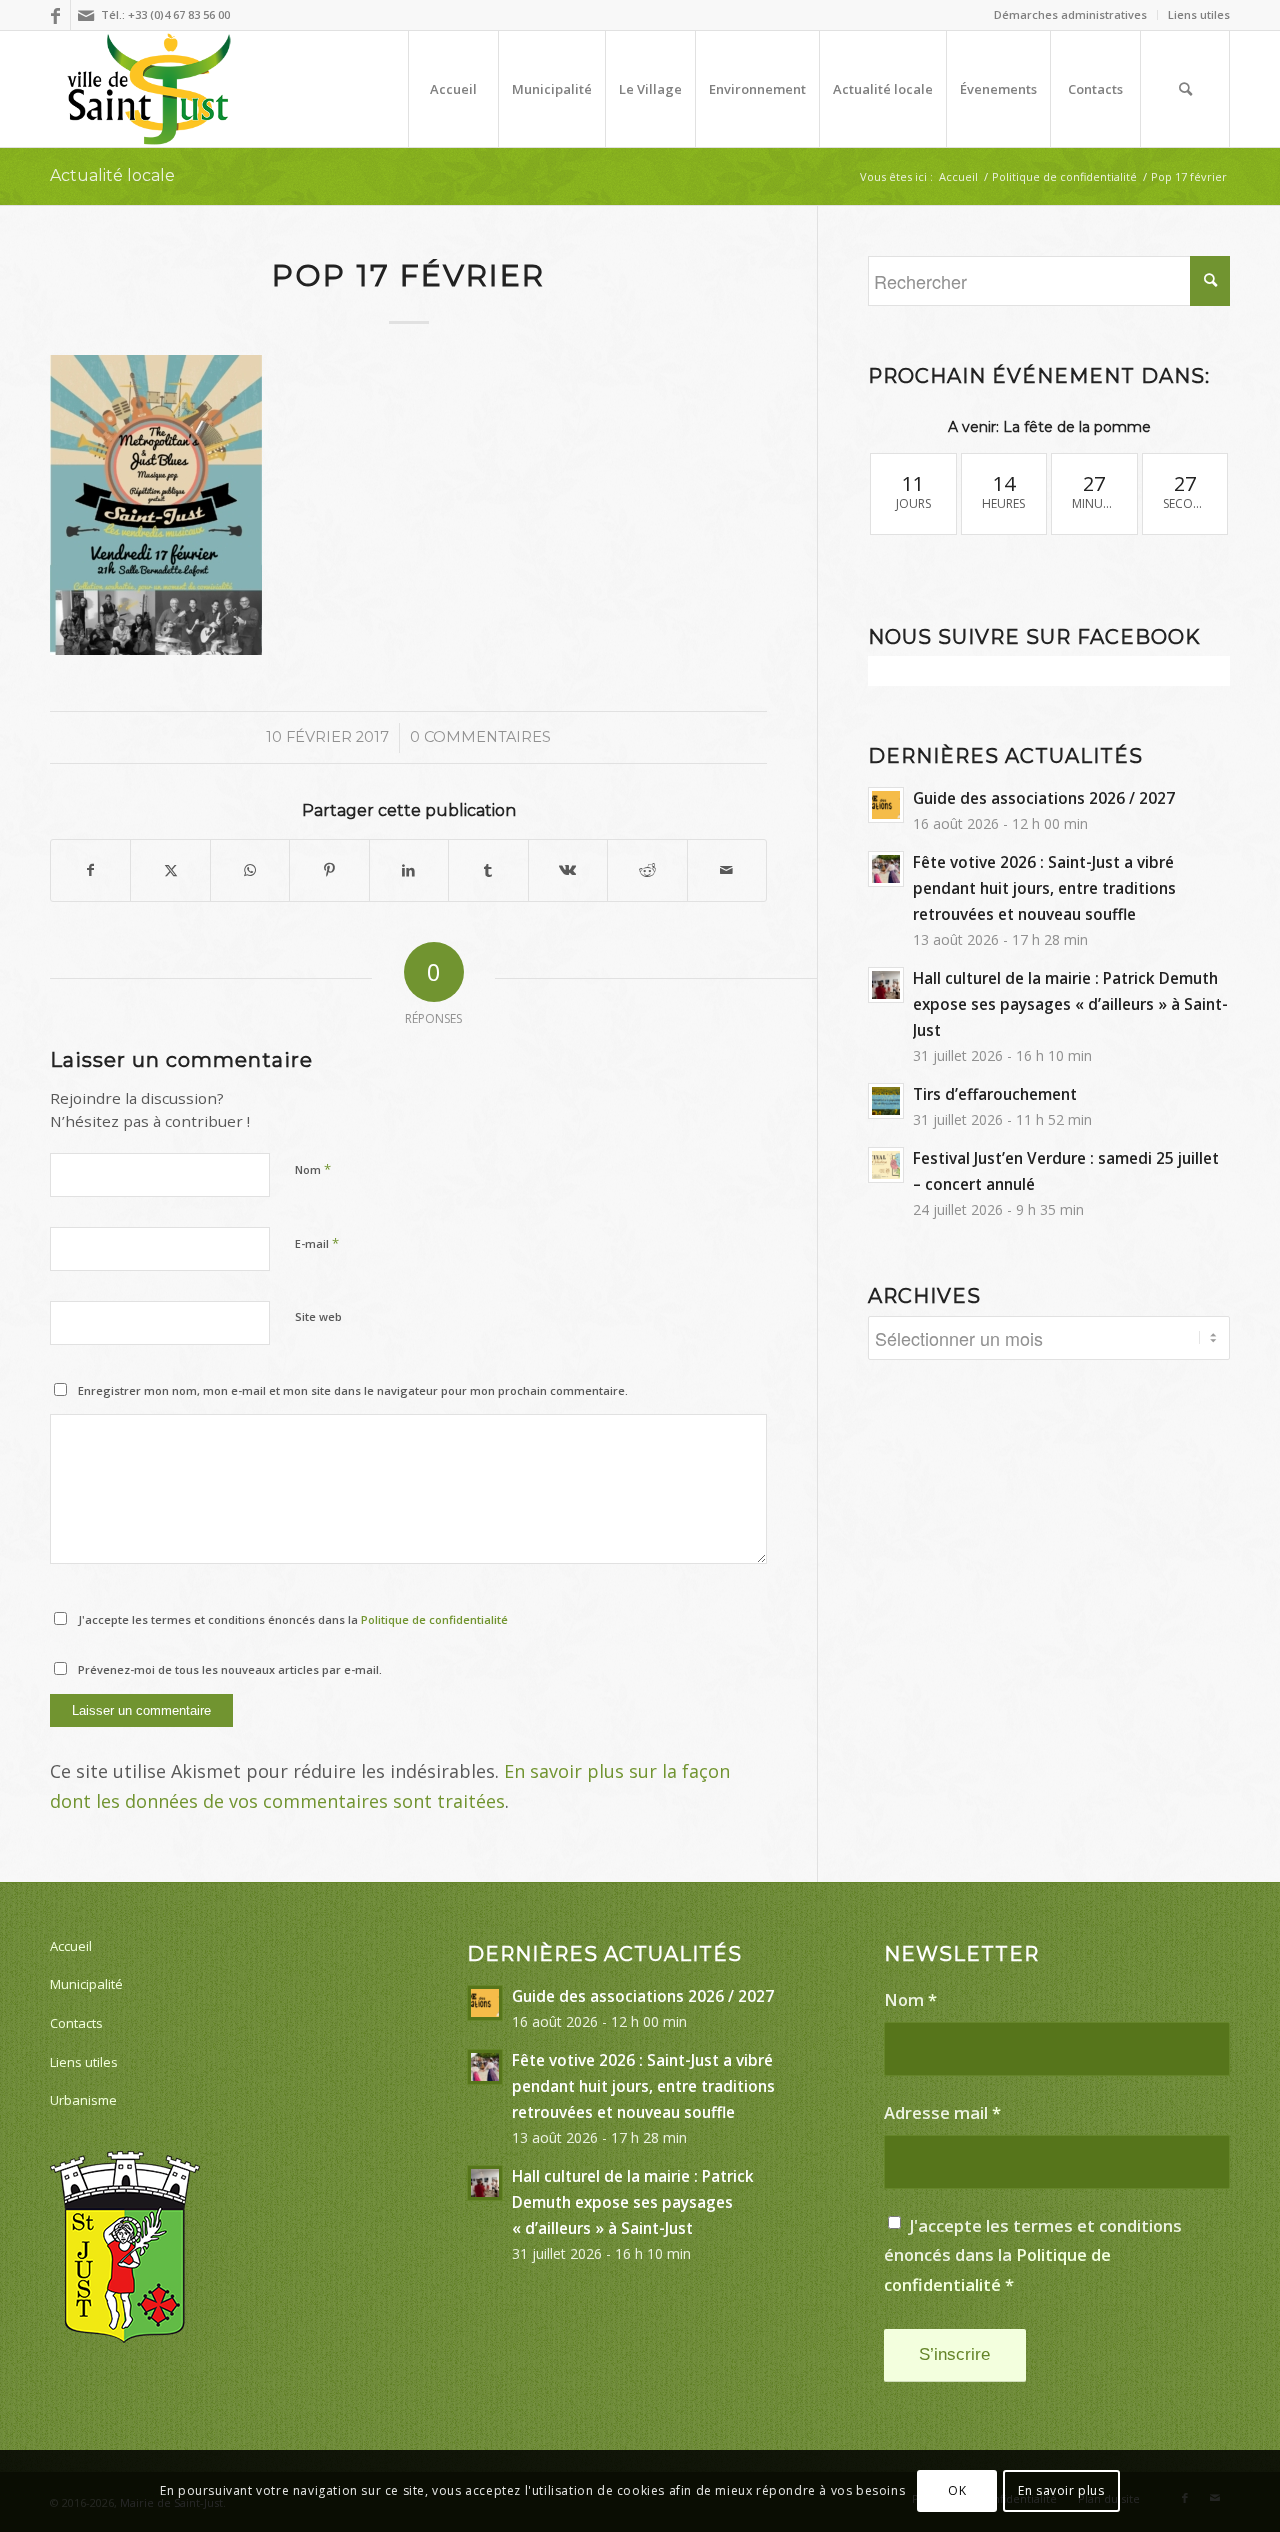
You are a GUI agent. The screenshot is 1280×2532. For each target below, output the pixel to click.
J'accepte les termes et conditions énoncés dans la (293, 1619)
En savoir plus (1061, 2490)
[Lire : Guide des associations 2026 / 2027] (886, 805)
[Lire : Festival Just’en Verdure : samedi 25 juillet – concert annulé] (886, 1165)
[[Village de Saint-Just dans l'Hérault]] (149, 89)
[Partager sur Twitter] (170, 870)
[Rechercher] (1185, 89)
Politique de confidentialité (434, 1619)
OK (957, 2490)
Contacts (76, 2023)
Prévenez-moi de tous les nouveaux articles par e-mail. (230, 1669)
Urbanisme (83, 2100)
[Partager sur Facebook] (90, 870)
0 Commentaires (480, 737)
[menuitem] (1071, 15)
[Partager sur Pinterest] (329, 870)
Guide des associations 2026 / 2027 (1044, 798)
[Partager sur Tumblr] (488, 870)
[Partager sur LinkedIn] (409, 870)
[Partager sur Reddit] (647, 870)
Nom (313, 1169)
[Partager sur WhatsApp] (250, 870)
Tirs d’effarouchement (995, 1094)
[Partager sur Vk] (568, 870)
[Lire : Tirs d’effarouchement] (886, 1101)
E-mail (317, 1243)
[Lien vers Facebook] (55, 15)
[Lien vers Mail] (86, 15)
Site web (318, 1316)
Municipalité (86, 1984)
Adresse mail (942, 2112)
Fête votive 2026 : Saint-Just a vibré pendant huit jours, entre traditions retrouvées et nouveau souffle (1044, 888)
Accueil (71, 1946)
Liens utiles (1199, 14)
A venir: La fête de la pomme (1049, 427)
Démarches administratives (1070, 14)
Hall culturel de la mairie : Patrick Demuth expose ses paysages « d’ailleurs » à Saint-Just (1070, 1004)
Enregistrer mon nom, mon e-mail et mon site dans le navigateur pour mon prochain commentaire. (353, 1390)
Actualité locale (112, 175)
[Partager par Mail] (727, 870)
